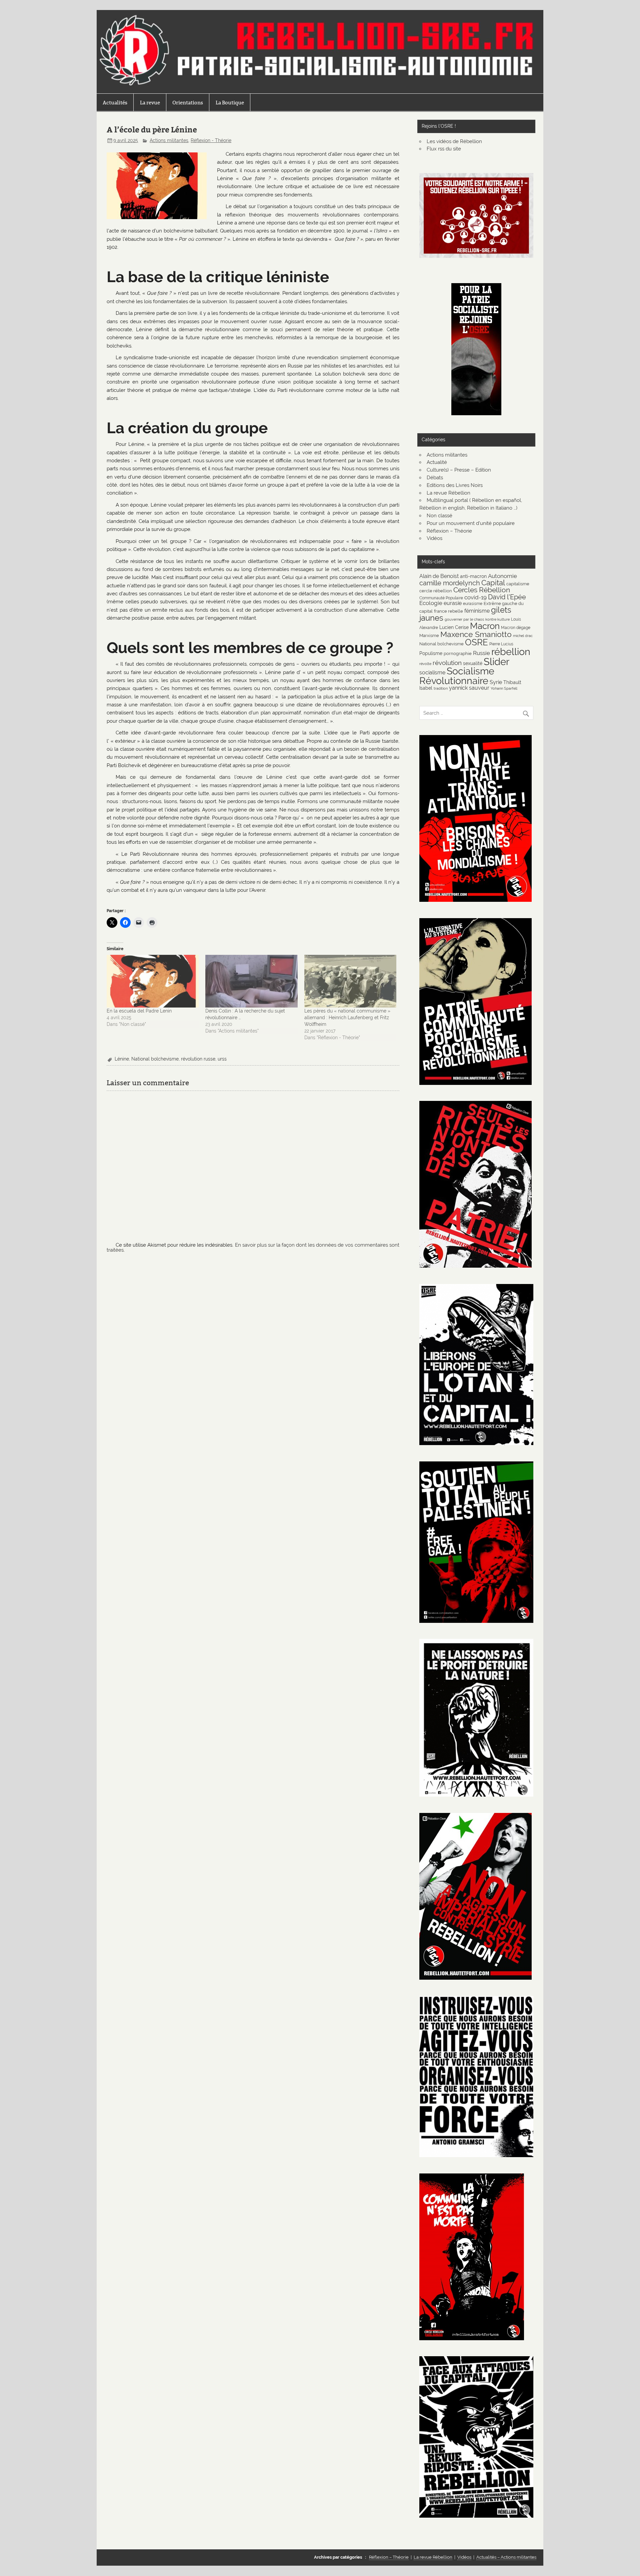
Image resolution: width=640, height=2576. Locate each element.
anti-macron (473, 576)
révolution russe (198, 1059)
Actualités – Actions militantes (506, 2557)
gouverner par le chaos (464, 619)
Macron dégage (516, 627)
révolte (425, 664)
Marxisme (429, 635)
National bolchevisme (155, 1059)
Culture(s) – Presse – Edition (459, 470)
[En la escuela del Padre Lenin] (153, 981)
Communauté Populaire (441, 598)
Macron (485, 626)
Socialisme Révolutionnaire (457, 676)
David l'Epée (507, 597)
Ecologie (431, 603)
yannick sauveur (469, 688)
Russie (481, 653)
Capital (493, 583)
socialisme (432, 673)
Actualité (437, 462)
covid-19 (475, 597)
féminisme (477, 611)
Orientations (188, 103)
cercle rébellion (436, 591)
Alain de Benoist (439, 576)
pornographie (458, 653)
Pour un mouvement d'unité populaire (471, 523)
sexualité (473, 663)
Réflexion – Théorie (449, 531)
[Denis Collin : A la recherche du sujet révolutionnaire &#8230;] (251, 981)
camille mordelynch (450, 583)
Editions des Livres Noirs (455, 485)
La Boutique (230, 103)
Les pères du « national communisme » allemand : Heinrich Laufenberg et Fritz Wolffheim (347, 1018)
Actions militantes (169, 140)
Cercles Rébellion (482, 590)
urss (222, 1059)
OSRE (476, 642)
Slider (496, 662)
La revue (150, 103)
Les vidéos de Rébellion (454, 141)
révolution (447, 663)
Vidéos (434, 538)
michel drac (523, 636)
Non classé (439, 516)
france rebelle (448, 611)
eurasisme (473, 603)
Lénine (122, 1059)
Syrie (496, 682)
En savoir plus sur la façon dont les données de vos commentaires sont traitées (253, 1247)
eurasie (453, 603)
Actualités (115, 103)
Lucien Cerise (454, 627)
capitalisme (518, 584)
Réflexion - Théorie (211, 140)
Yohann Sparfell (504, 688)
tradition (441, 688)
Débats (435, 478)
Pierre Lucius (501, 644)
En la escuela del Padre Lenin (139, 1011)
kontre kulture (497, 619)
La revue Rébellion (448, 493)
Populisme (431, 653)
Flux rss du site (444, 149)
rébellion (511, 652)
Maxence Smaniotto (476, 634)
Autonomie (502, 576)
